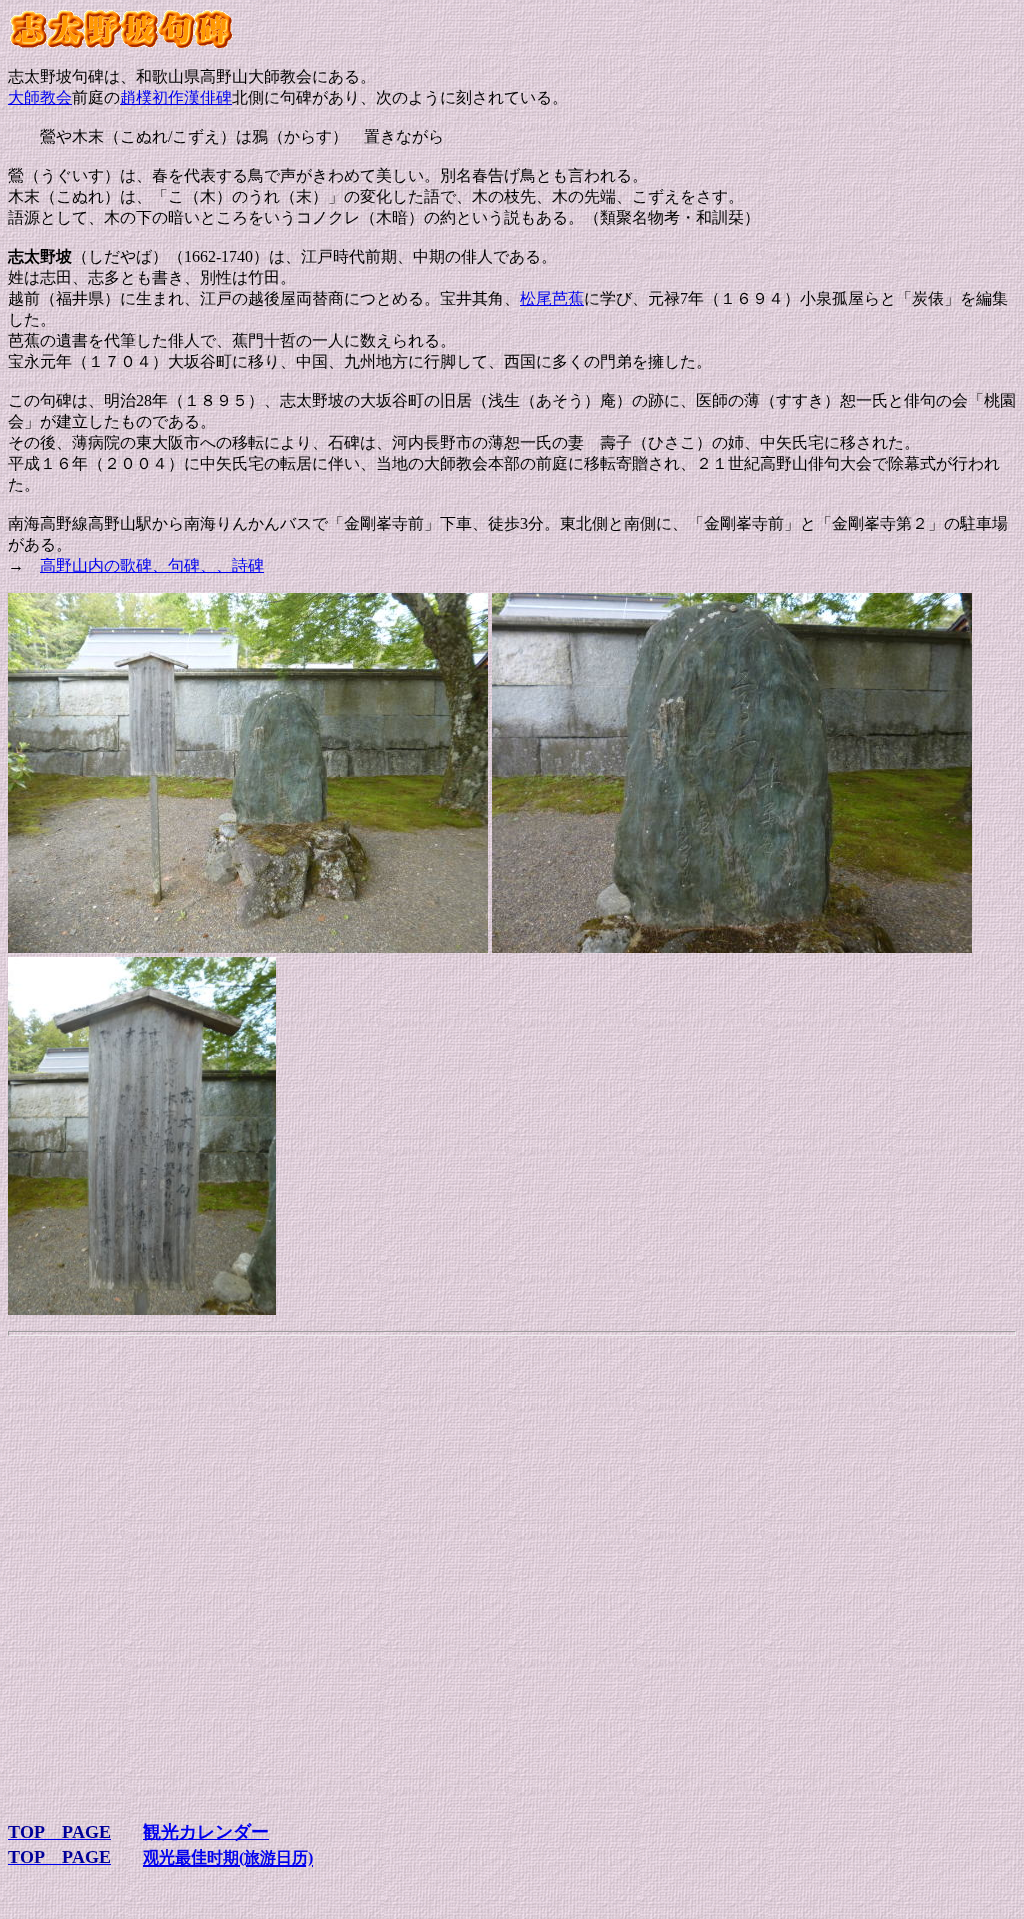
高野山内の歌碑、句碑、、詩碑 (152, 565)
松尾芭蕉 (552, 298)
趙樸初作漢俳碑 (176, 97)
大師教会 (40, 97)
